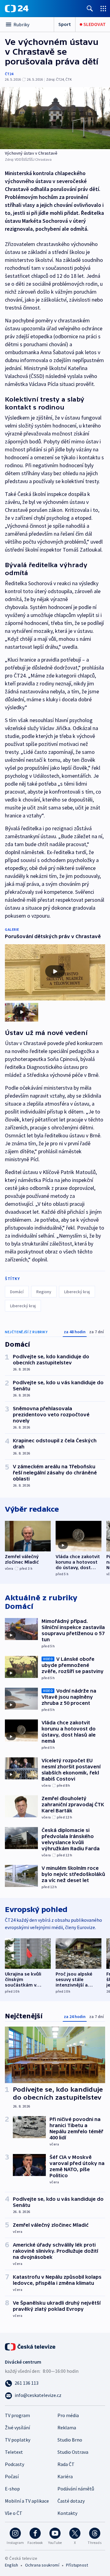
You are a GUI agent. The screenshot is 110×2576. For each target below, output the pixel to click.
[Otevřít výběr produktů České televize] (103, 8)
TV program (17, 2415)
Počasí (12, 2476)
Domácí (17, 1292)
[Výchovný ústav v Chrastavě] (55, 118)
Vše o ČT (14, 2513)
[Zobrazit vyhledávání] (90, 8)
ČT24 (9, 74)
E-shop (12, 2489)
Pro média (68, 2415)
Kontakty (67, 2513)
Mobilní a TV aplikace (27, 2501)
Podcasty (15, 2464)
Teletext (14, 2452)
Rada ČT (66, 2464)
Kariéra (65, 2476)
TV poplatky (18, 2440)
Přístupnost (77, 2565)
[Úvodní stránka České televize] (31, 2346)
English (11, 2565)
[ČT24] (17, 9)
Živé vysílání (17, 2427)
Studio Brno (70, 2440)
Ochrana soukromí (42, 2565)
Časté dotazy (71, 2501)
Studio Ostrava (73, 2452)
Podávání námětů (76, 2489)
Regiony (44, 1292)
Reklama (67, 2427)
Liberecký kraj (77, 1292)
